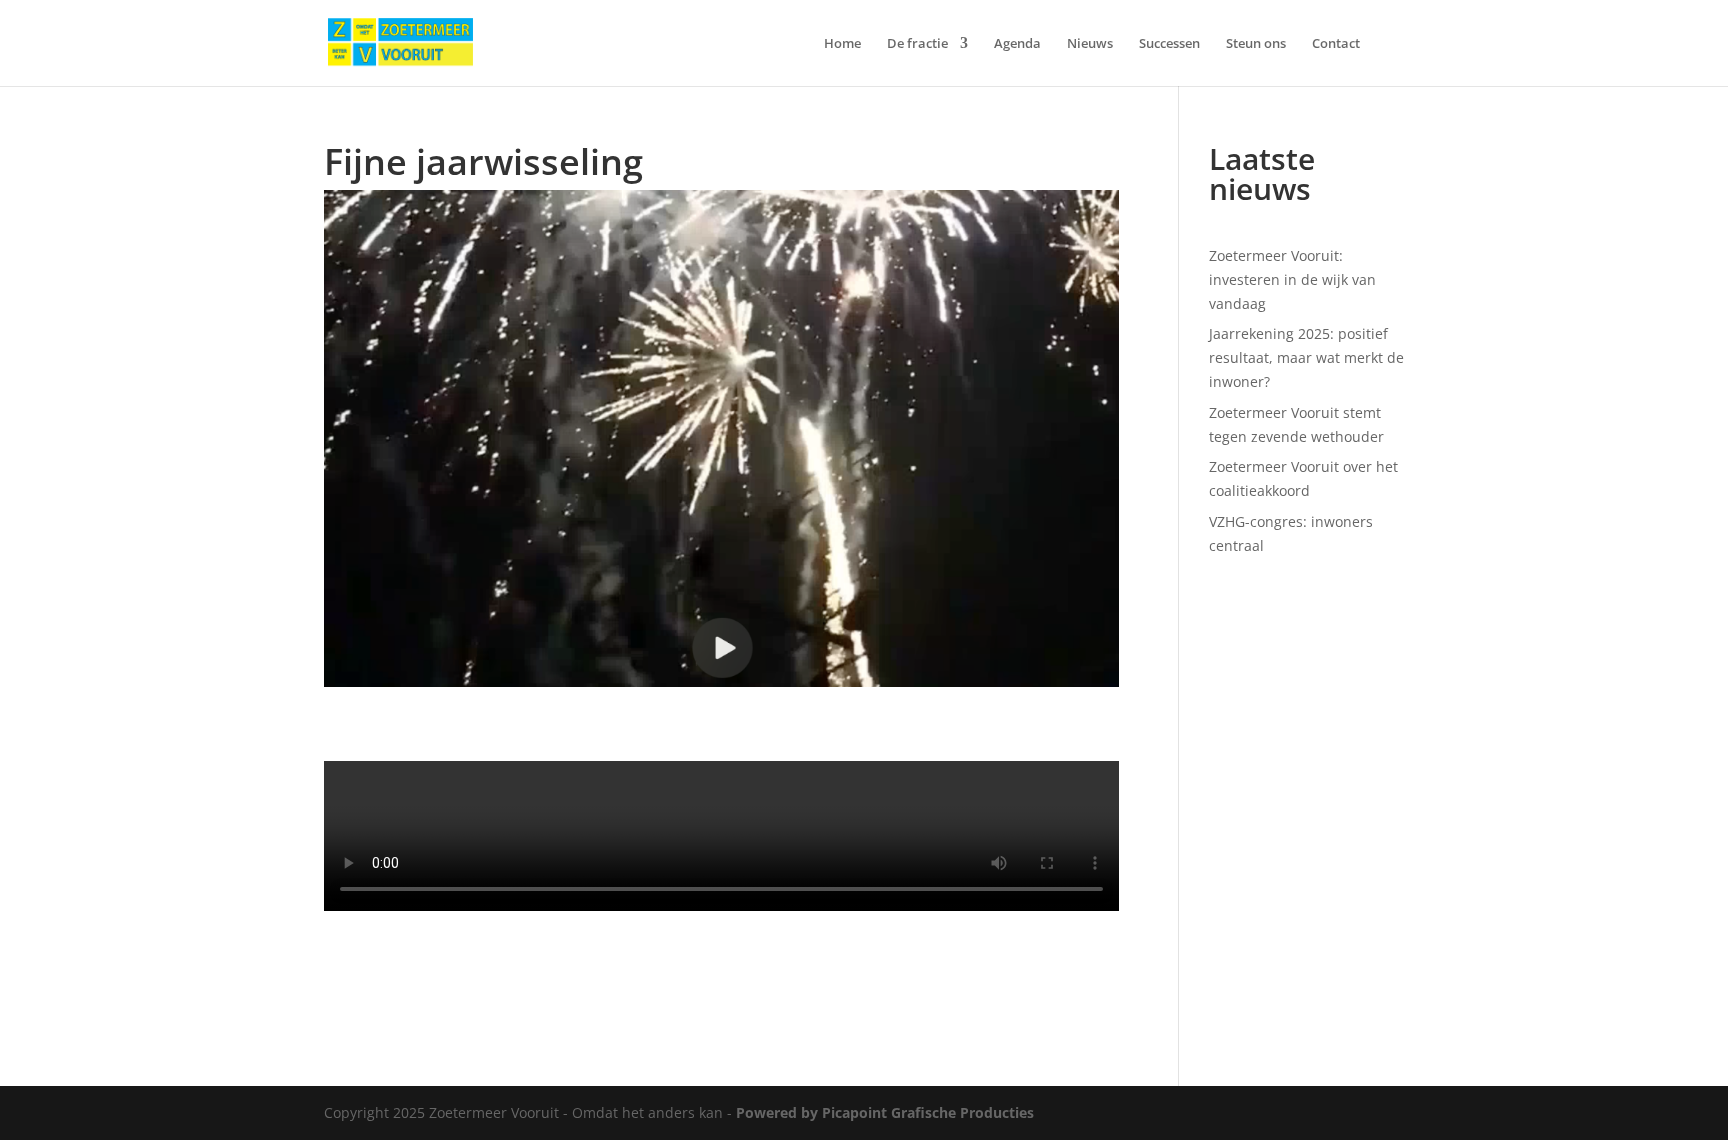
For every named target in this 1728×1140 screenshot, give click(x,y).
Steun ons (1256, 44)
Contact (1336, 44)
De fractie (917, 44)
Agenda (1017, 44)
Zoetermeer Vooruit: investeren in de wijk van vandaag (1292, 279)
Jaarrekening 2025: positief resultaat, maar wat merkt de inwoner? (1306, 357)
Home (842, 44)
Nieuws (1090, 44)
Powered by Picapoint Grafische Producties (885, 1112)
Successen (1169, 44)
